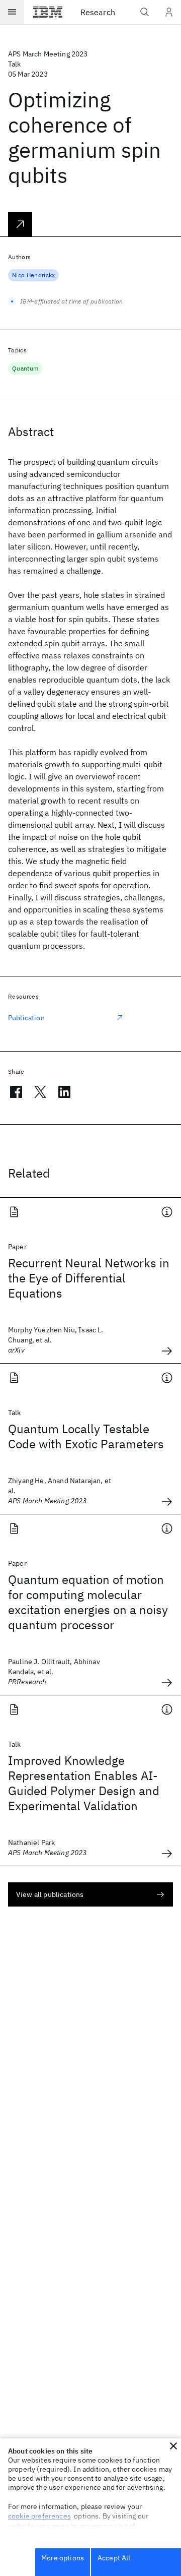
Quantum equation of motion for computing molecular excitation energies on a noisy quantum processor (88, 1602)
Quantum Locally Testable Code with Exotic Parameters (86, 1436)
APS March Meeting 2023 (48, 54)
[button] (173, 2446)
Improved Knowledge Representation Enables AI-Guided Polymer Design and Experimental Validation (84, 1783)
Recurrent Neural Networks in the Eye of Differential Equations (89, 1278)
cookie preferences (39, 2516)
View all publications (50, 1894)
